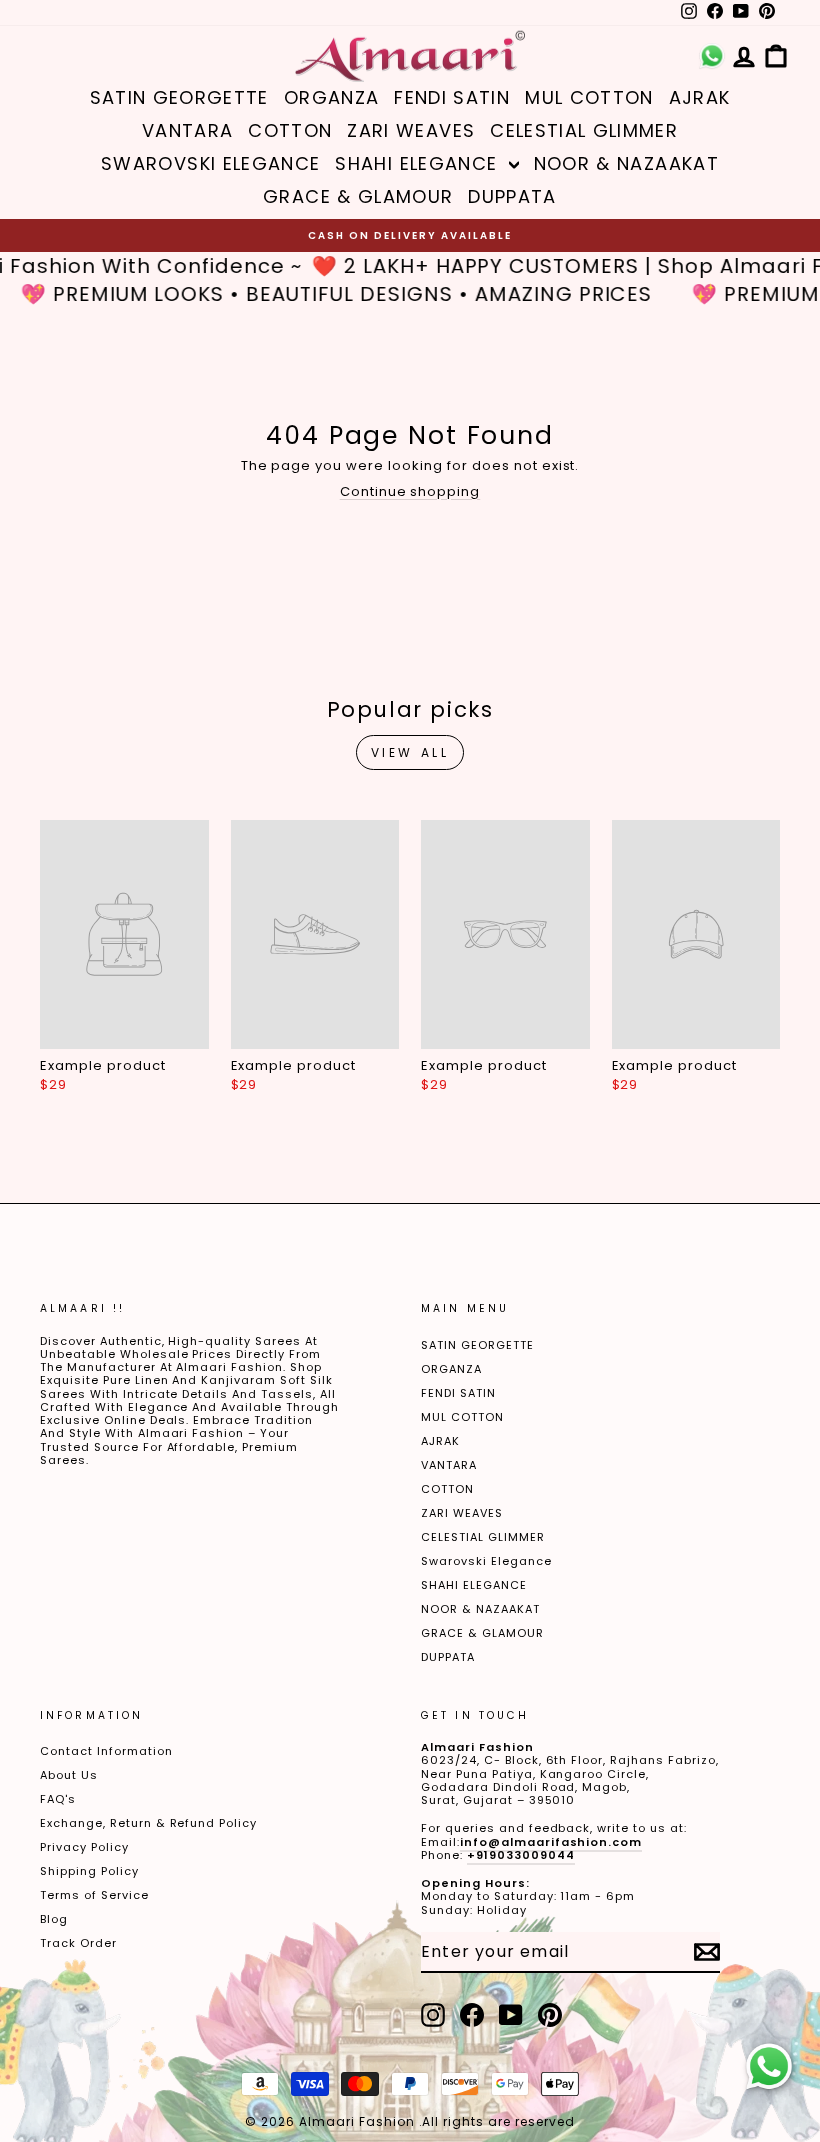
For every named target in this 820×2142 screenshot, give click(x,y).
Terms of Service (94, 1895)
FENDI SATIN (452, 97)
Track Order (78, 1943)
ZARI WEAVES (411, 130)
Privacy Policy (84, 1847)
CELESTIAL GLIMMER (584, 130)
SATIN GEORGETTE (179, 97)
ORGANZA (331, 97)
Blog (54, 1919)
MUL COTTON (589, 97)
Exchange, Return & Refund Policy (148, 1823)
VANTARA (187, 130)
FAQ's (58, 1799)
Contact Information (106, 1751)
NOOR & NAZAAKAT (626, 163)
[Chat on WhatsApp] (769, 2067)
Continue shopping (410, 491)
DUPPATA (512, 196)
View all (410, 752)
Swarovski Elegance (210, 163)
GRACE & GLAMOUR (358, 196)
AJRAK (700, 97)
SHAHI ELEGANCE (419, 163)
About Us (69, 1775)
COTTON (290, 130)
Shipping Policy (89, 1871)
